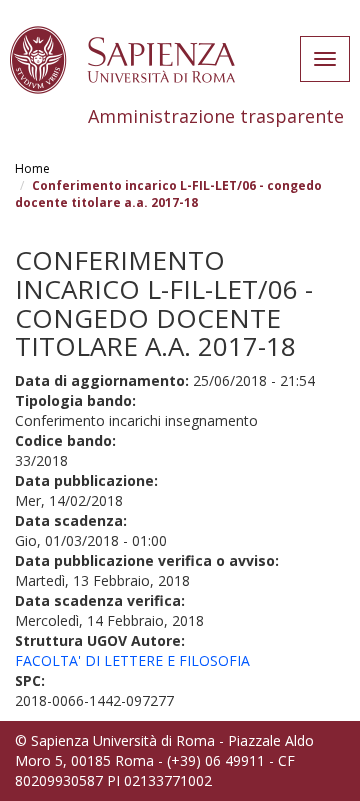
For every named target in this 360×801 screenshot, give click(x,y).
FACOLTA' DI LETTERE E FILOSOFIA (132, 660)
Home (32, 168)
